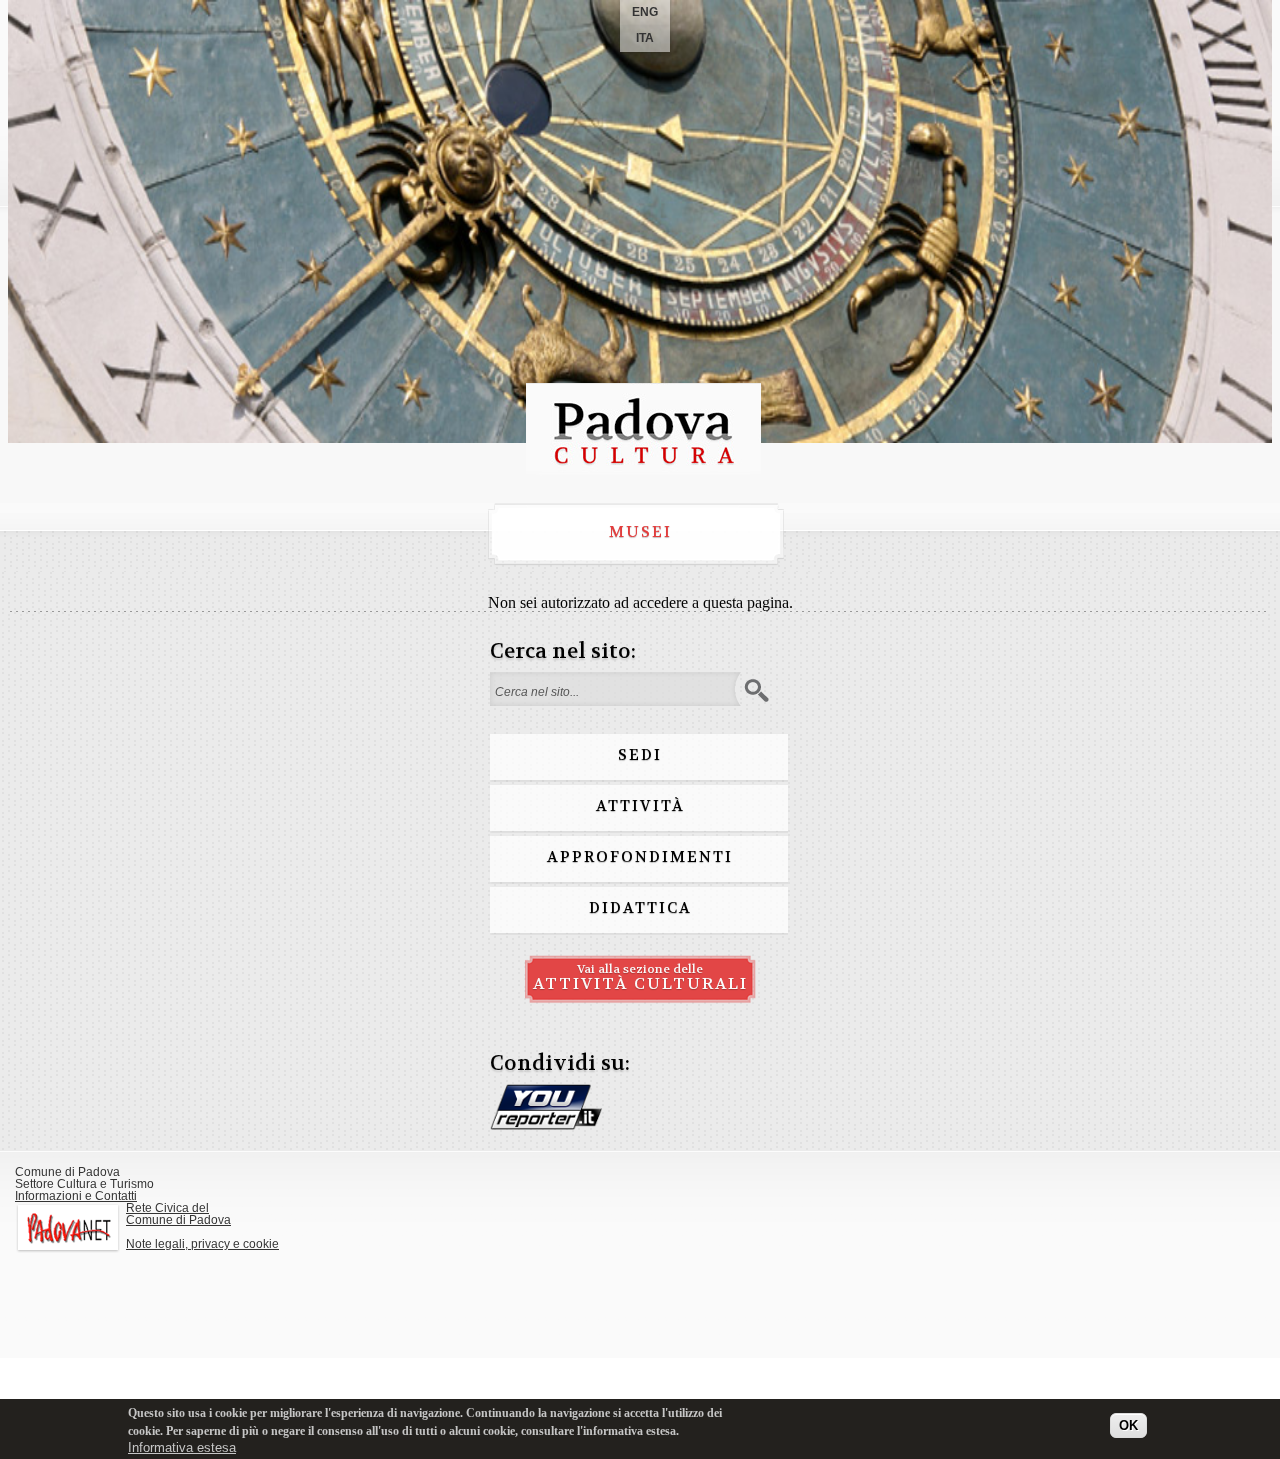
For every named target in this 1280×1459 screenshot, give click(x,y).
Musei (640, 532)
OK (1128, 1425)
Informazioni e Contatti (76, 1196)
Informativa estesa (182, 1448)
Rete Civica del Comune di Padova (178, 1214)
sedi (640, 755)
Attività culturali (640, 977)
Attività (640, 806)
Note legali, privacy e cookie (202, 1244)
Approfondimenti (640, 857)
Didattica (640, 908)
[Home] (643, 470)
